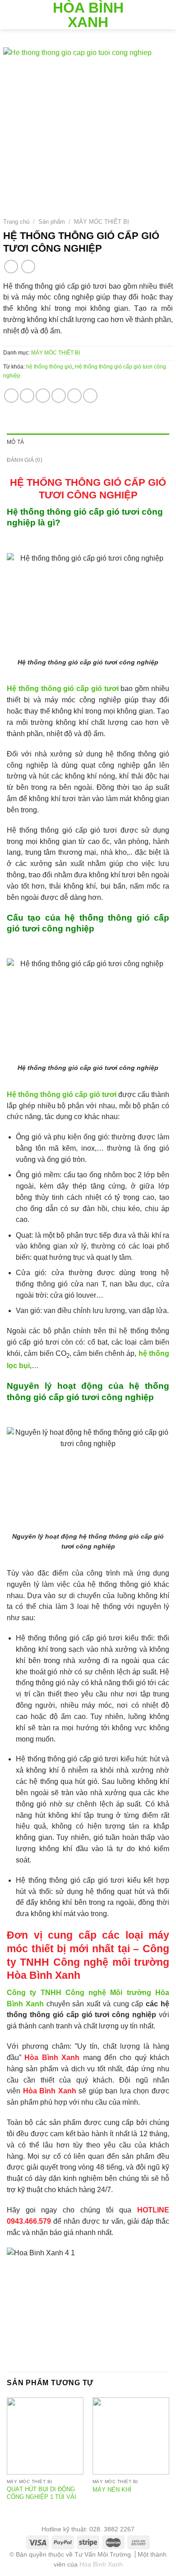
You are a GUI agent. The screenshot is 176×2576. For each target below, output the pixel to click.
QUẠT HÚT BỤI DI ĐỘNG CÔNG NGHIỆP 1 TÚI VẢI (42, 2493)
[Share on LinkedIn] (90, 396)
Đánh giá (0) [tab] (25, 460)
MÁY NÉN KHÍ (112, 2490)
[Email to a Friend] (59, 396)
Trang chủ (16, 222)
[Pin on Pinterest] (74, 396)
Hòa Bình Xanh (88, 15)
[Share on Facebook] (27, 396)
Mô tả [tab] (15, 442)
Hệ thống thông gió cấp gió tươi (63, 689)
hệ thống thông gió (49, 367)
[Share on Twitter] (43, 396)
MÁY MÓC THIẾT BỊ (102, 222)
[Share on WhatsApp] (11, 396)
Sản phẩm (52, 222)
